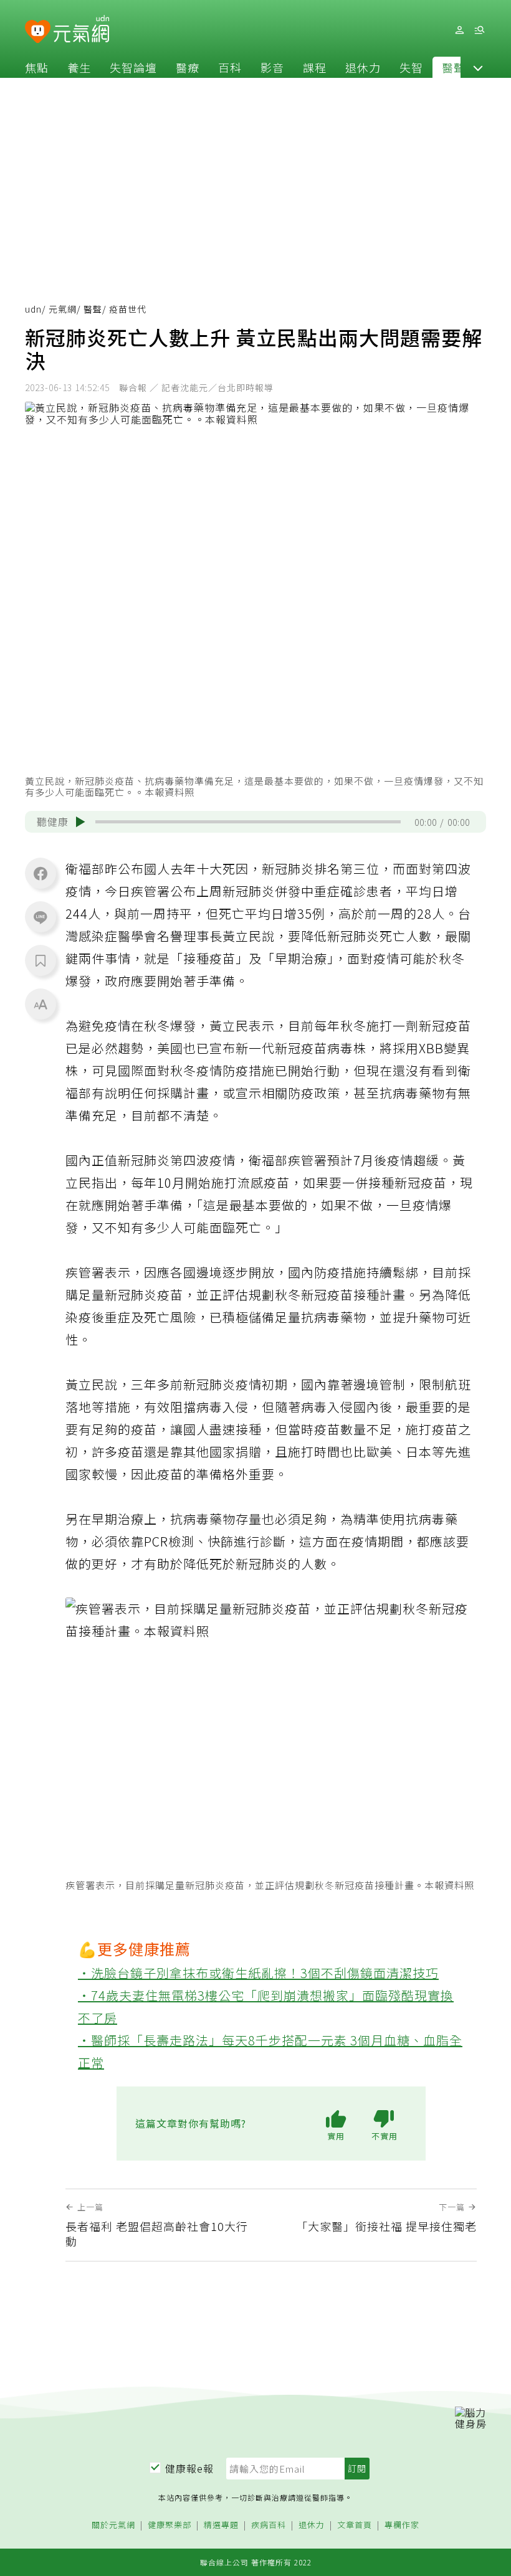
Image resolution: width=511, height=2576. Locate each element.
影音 (272, 67)
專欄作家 (402, 2525)
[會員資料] (459, 30)
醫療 (188, 67)
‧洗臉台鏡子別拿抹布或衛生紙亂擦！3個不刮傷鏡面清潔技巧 (258, 1973)
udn (33, 309)
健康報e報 (189, 2468)
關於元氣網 (113, 2525)
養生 (79, 67)
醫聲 (454, 67)
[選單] (479, 30)
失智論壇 (133, 67)
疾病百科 (269, 2525)
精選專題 (221, 2525)
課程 (315, 67)
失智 (411, 67)
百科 (230, 67)
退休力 (363, 67)
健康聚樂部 (170, 2525)
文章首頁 (355, 2525)
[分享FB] (41, 873)
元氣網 (63, 309)
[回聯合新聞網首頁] (38, 32)
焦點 (37, 67)
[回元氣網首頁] (81, 30)
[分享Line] (41, 917)
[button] (478, 67)
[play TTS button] (80, 822)
